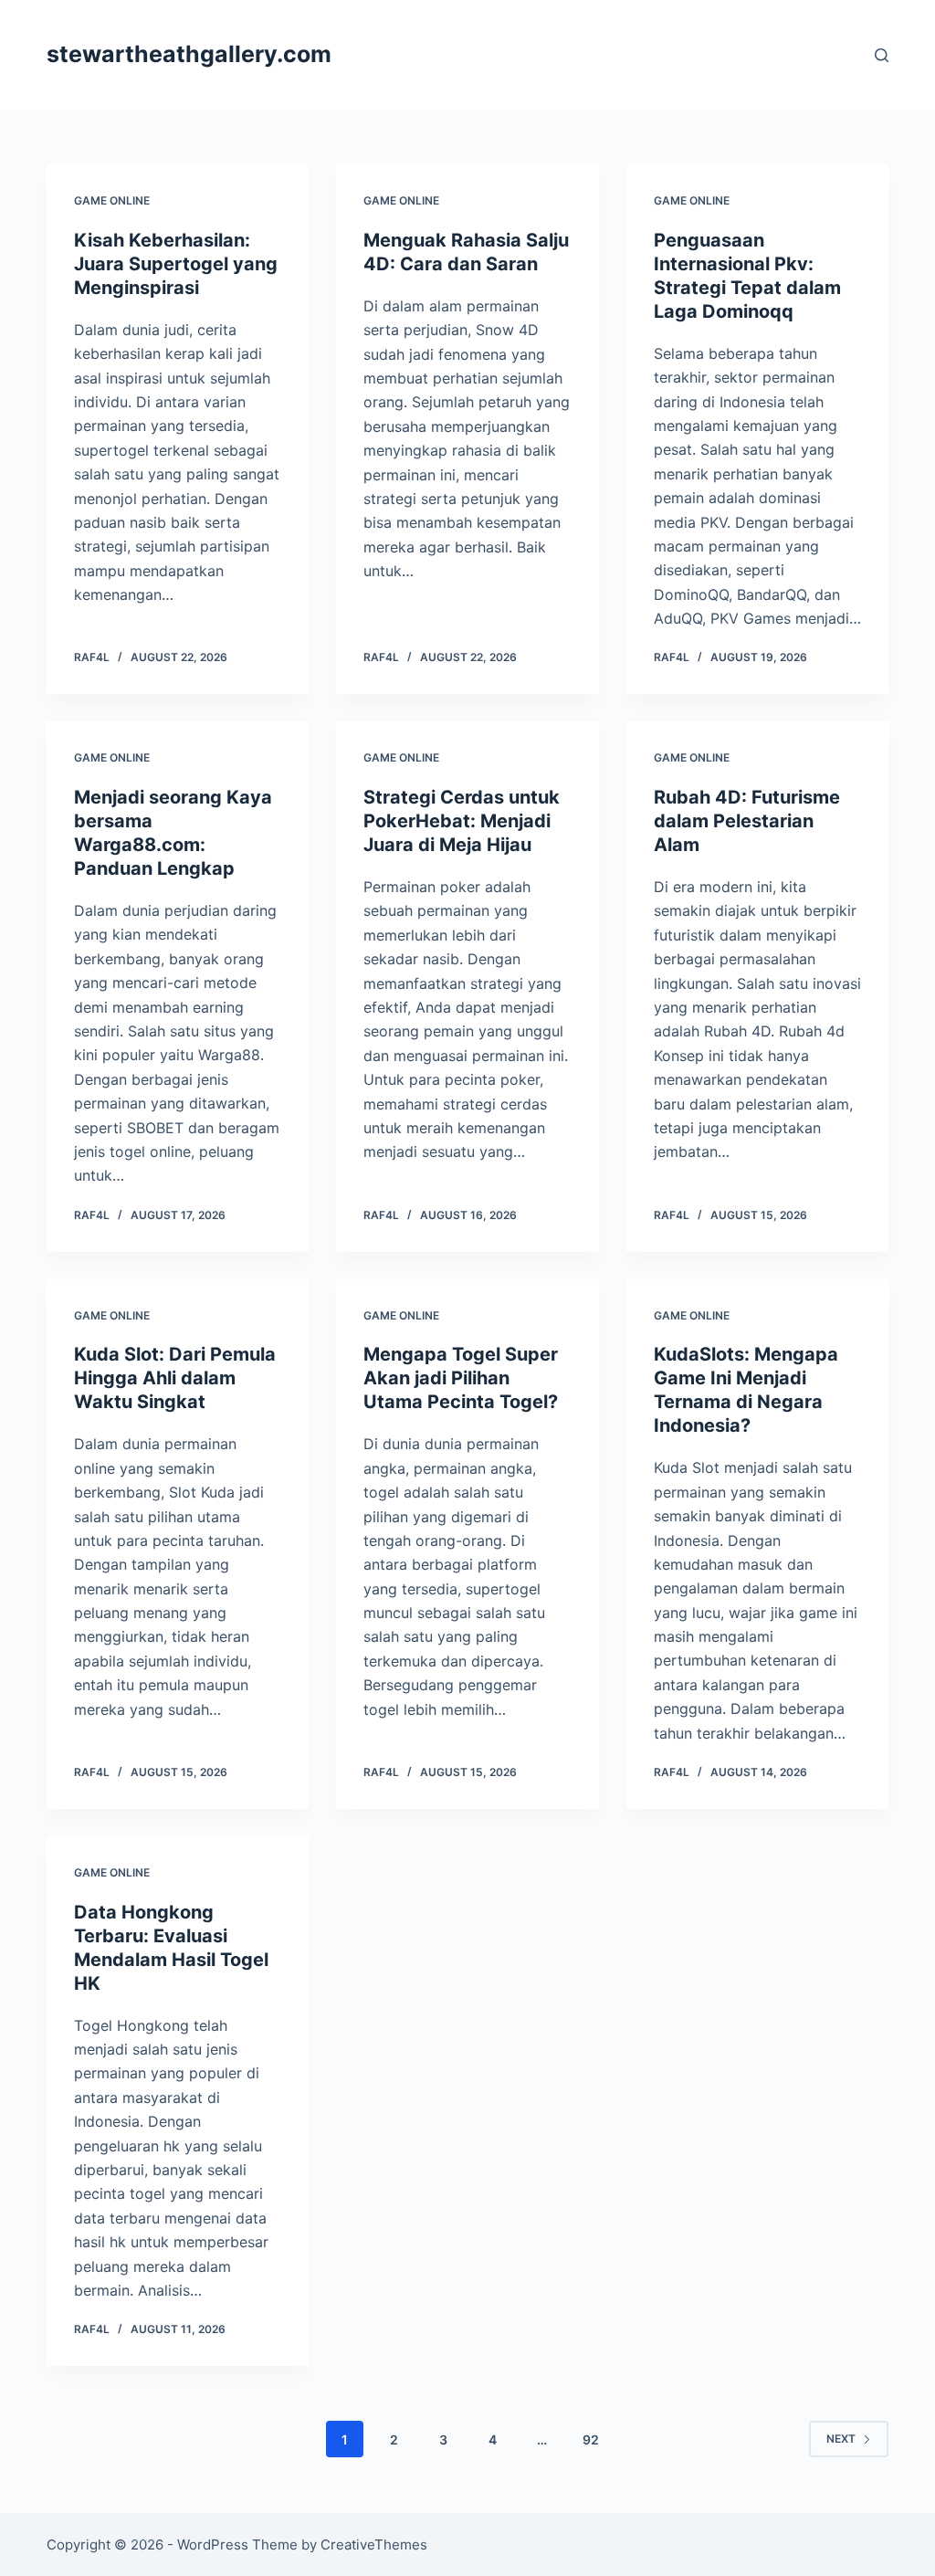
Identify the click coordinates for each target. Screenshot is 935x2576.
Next (841, 2439)
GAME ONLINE (112, 200)
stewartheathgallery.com (189, 54)
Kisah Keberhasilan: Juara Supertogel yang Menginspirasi (176, 264)
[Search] (882, 55)
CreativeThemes (374, 2544)
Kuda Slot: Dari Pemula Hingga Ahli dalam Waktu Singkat (175, 1378)
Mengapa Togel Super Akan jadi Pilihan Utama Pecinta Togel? (461, 1378)
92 (591, 2439)
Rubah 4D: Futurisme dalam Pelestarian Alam (747, 821)
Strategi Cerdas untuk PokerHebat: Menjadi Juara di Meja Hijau (462, 821)
